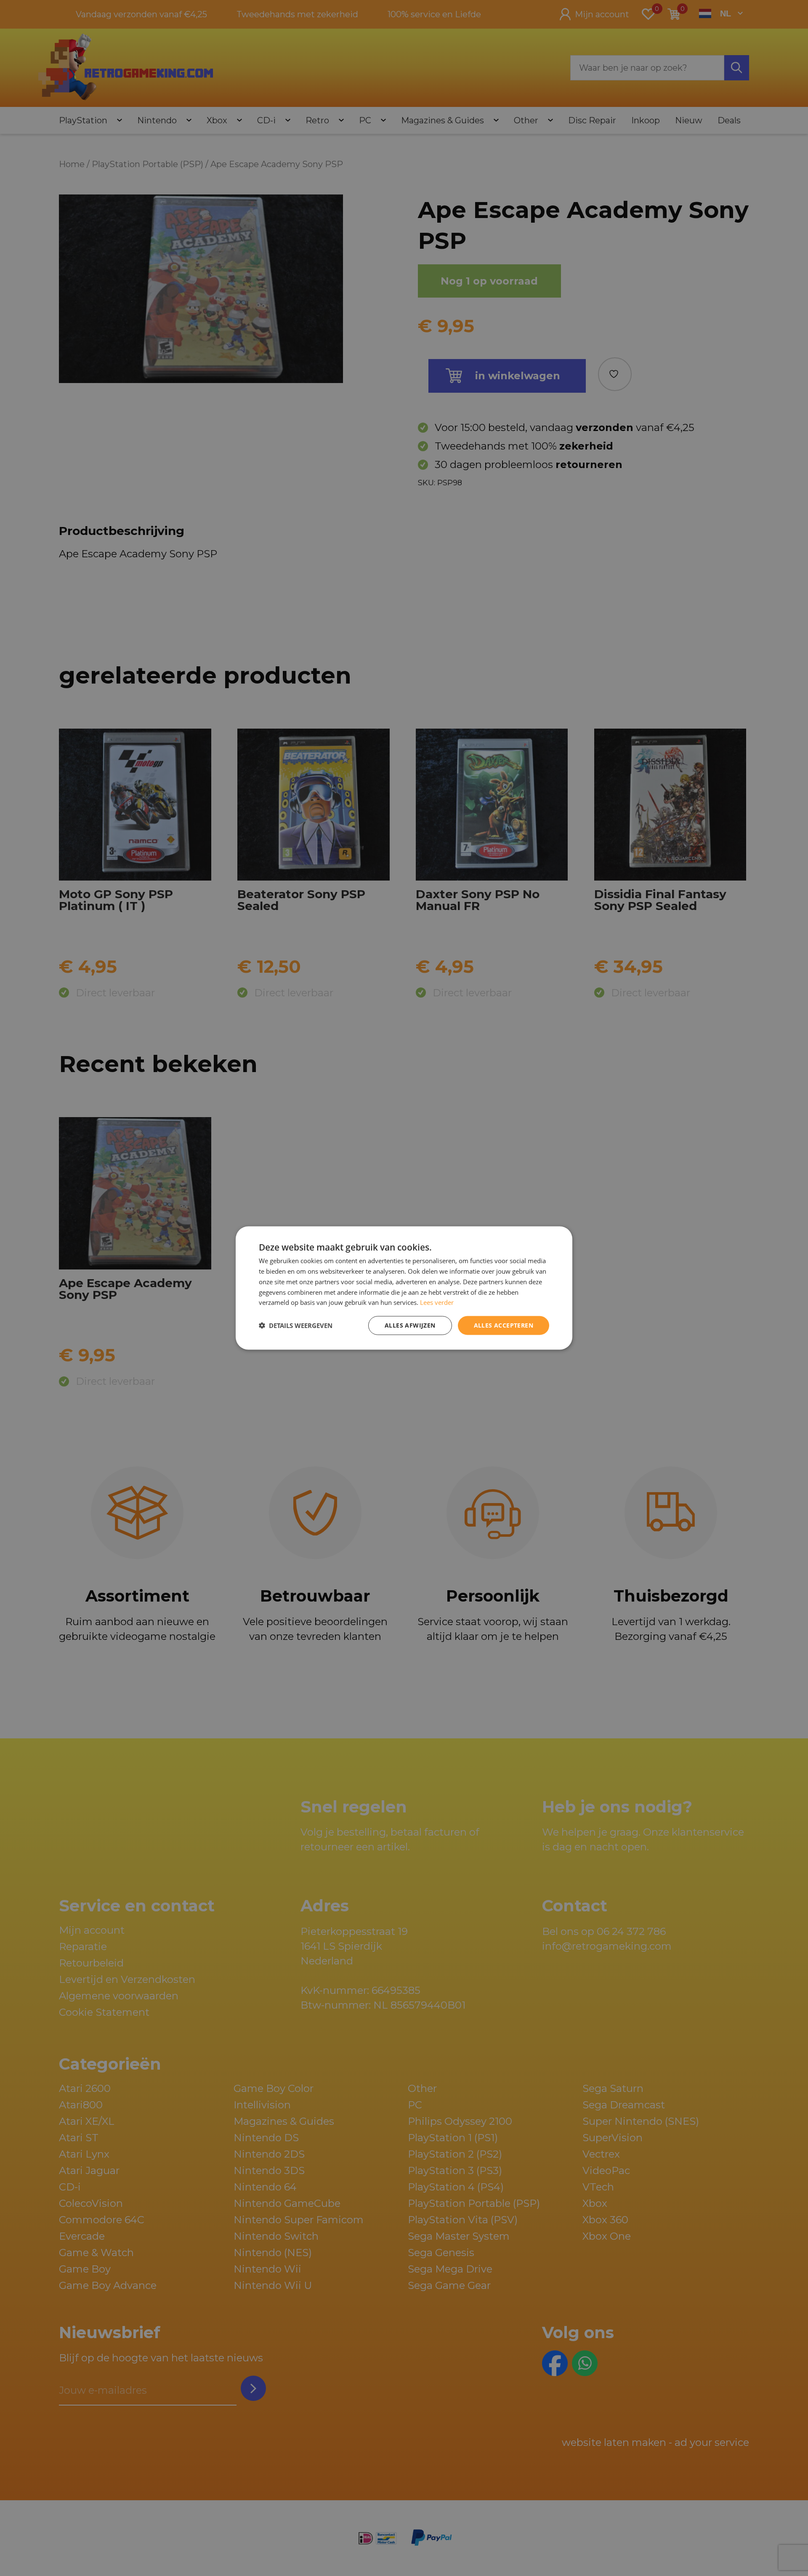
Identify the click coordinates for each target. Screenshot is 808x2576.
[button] (296, 1325)
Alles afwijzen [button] (410, 1325)
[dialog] (404, 1288)
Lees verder (437, 1302)
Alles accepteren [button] (504, 1325)
